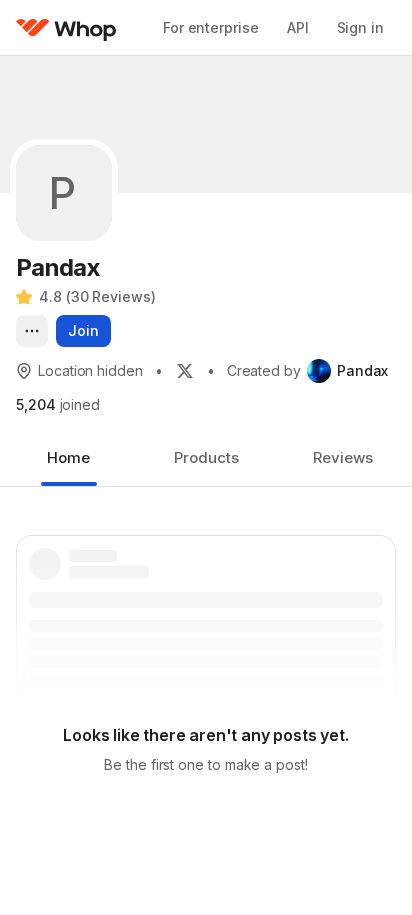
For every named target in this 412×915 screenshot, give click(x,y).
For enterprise (211, 27)
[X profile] (185, 371)
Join (83, 330)
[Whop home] (66, 28)
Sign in (360, 27)
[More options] (32, 331)
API (298, 27)
